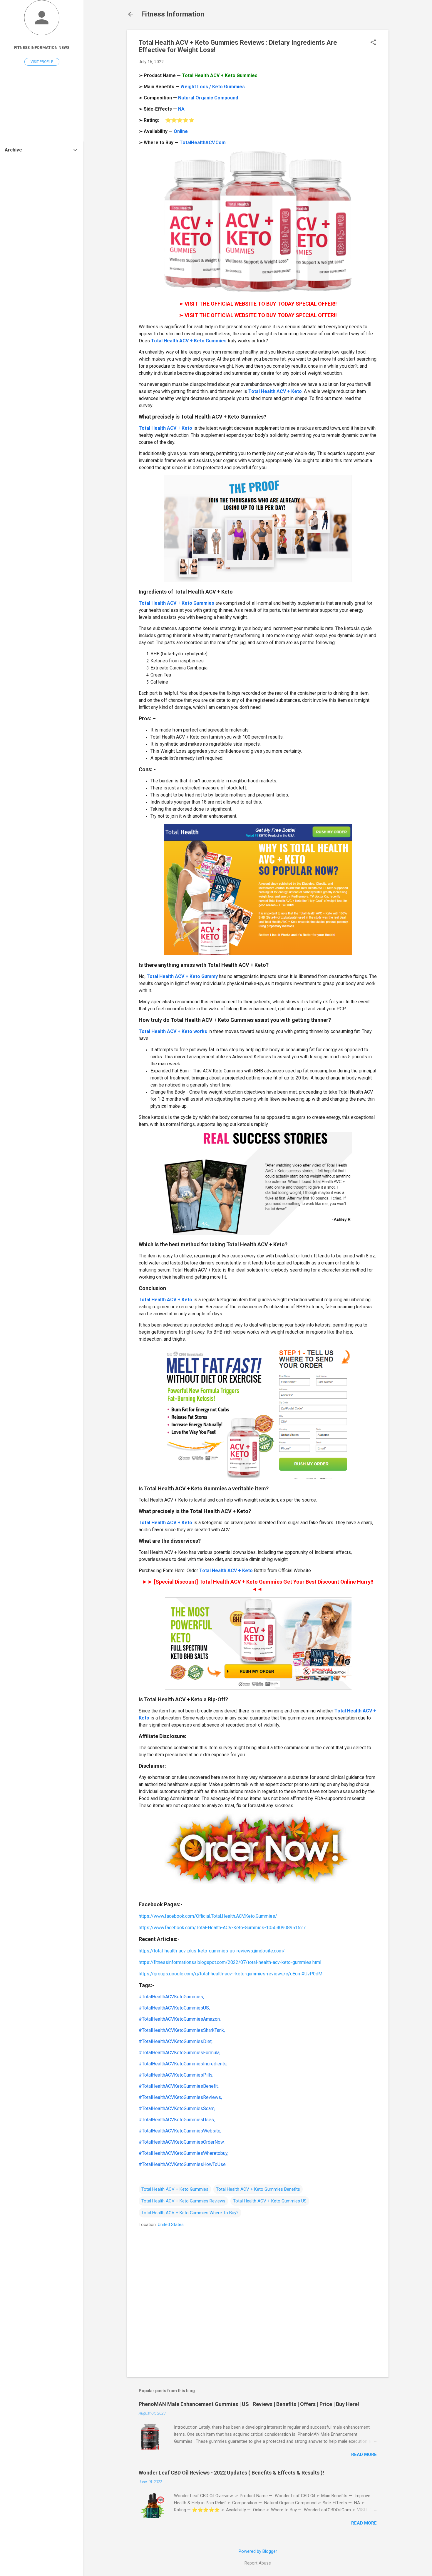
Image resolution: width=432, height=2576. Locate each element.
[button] (373, 43)
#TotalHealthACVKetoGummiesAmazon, (180, 2019)
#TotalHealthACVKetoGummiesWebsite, (180, 2131)
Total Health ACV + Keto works (173, 1031)
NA (181, 109)
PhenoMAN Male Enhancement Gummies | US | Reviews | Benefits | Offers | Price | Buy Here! (249, 2404)
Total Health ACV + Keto (275, 391)
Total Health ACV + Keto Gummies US (270, 2201)
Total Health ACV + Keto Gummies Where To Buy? (190, 2213)
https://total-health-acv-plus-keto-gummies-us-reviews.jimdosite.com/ (212, 1951)
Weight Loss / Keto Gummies (213, 87)
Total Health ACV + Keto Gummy (182, 976)
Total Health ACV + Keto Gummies (189, 341)
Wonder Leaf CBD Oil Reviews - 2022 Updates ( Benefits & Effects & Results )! (231, 2473)
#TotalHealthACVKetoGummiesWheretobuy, (184, 2153)
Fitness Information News (42, 47)
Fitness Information (173, 14)
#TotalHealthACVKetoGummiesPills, (176, 2075)
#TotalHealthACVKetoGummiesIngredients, (183, 2064)
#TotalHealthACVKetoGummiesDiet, (176, 2041)
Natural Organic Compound (208, 98)
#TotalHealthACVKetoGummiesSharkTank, (182, 2030)
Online (181, 131)
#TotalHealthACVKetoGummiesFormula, (180, 2053)
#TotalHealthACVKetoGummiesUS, (174, 2008)
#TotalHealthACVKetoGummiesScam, (177, 2108)
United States (171, 2225)
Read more (364, 2455)
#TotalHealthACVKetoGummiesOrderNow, (182, 2142)
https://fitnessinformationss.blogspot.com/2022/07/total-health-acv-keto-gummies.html (230, 1962)
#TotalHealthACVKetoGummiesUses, (177, 2120)
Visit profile (42, 62)
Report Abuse (258, 2563)
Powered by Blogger (258, 2551)
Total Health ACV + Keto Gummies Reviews (183, 2201)
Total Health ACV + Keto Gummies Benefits (258, 2189)
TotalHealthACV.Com (203, 143)
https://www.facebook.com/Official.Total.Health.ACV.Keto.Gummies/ (208, 1916)
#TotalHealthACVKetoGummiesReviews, (180, 2097)
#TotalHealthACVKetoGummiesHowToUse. (183, 2164)
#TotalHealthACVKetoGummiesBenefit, (179, 2086)
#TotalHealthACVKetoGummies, (171, 1997)
